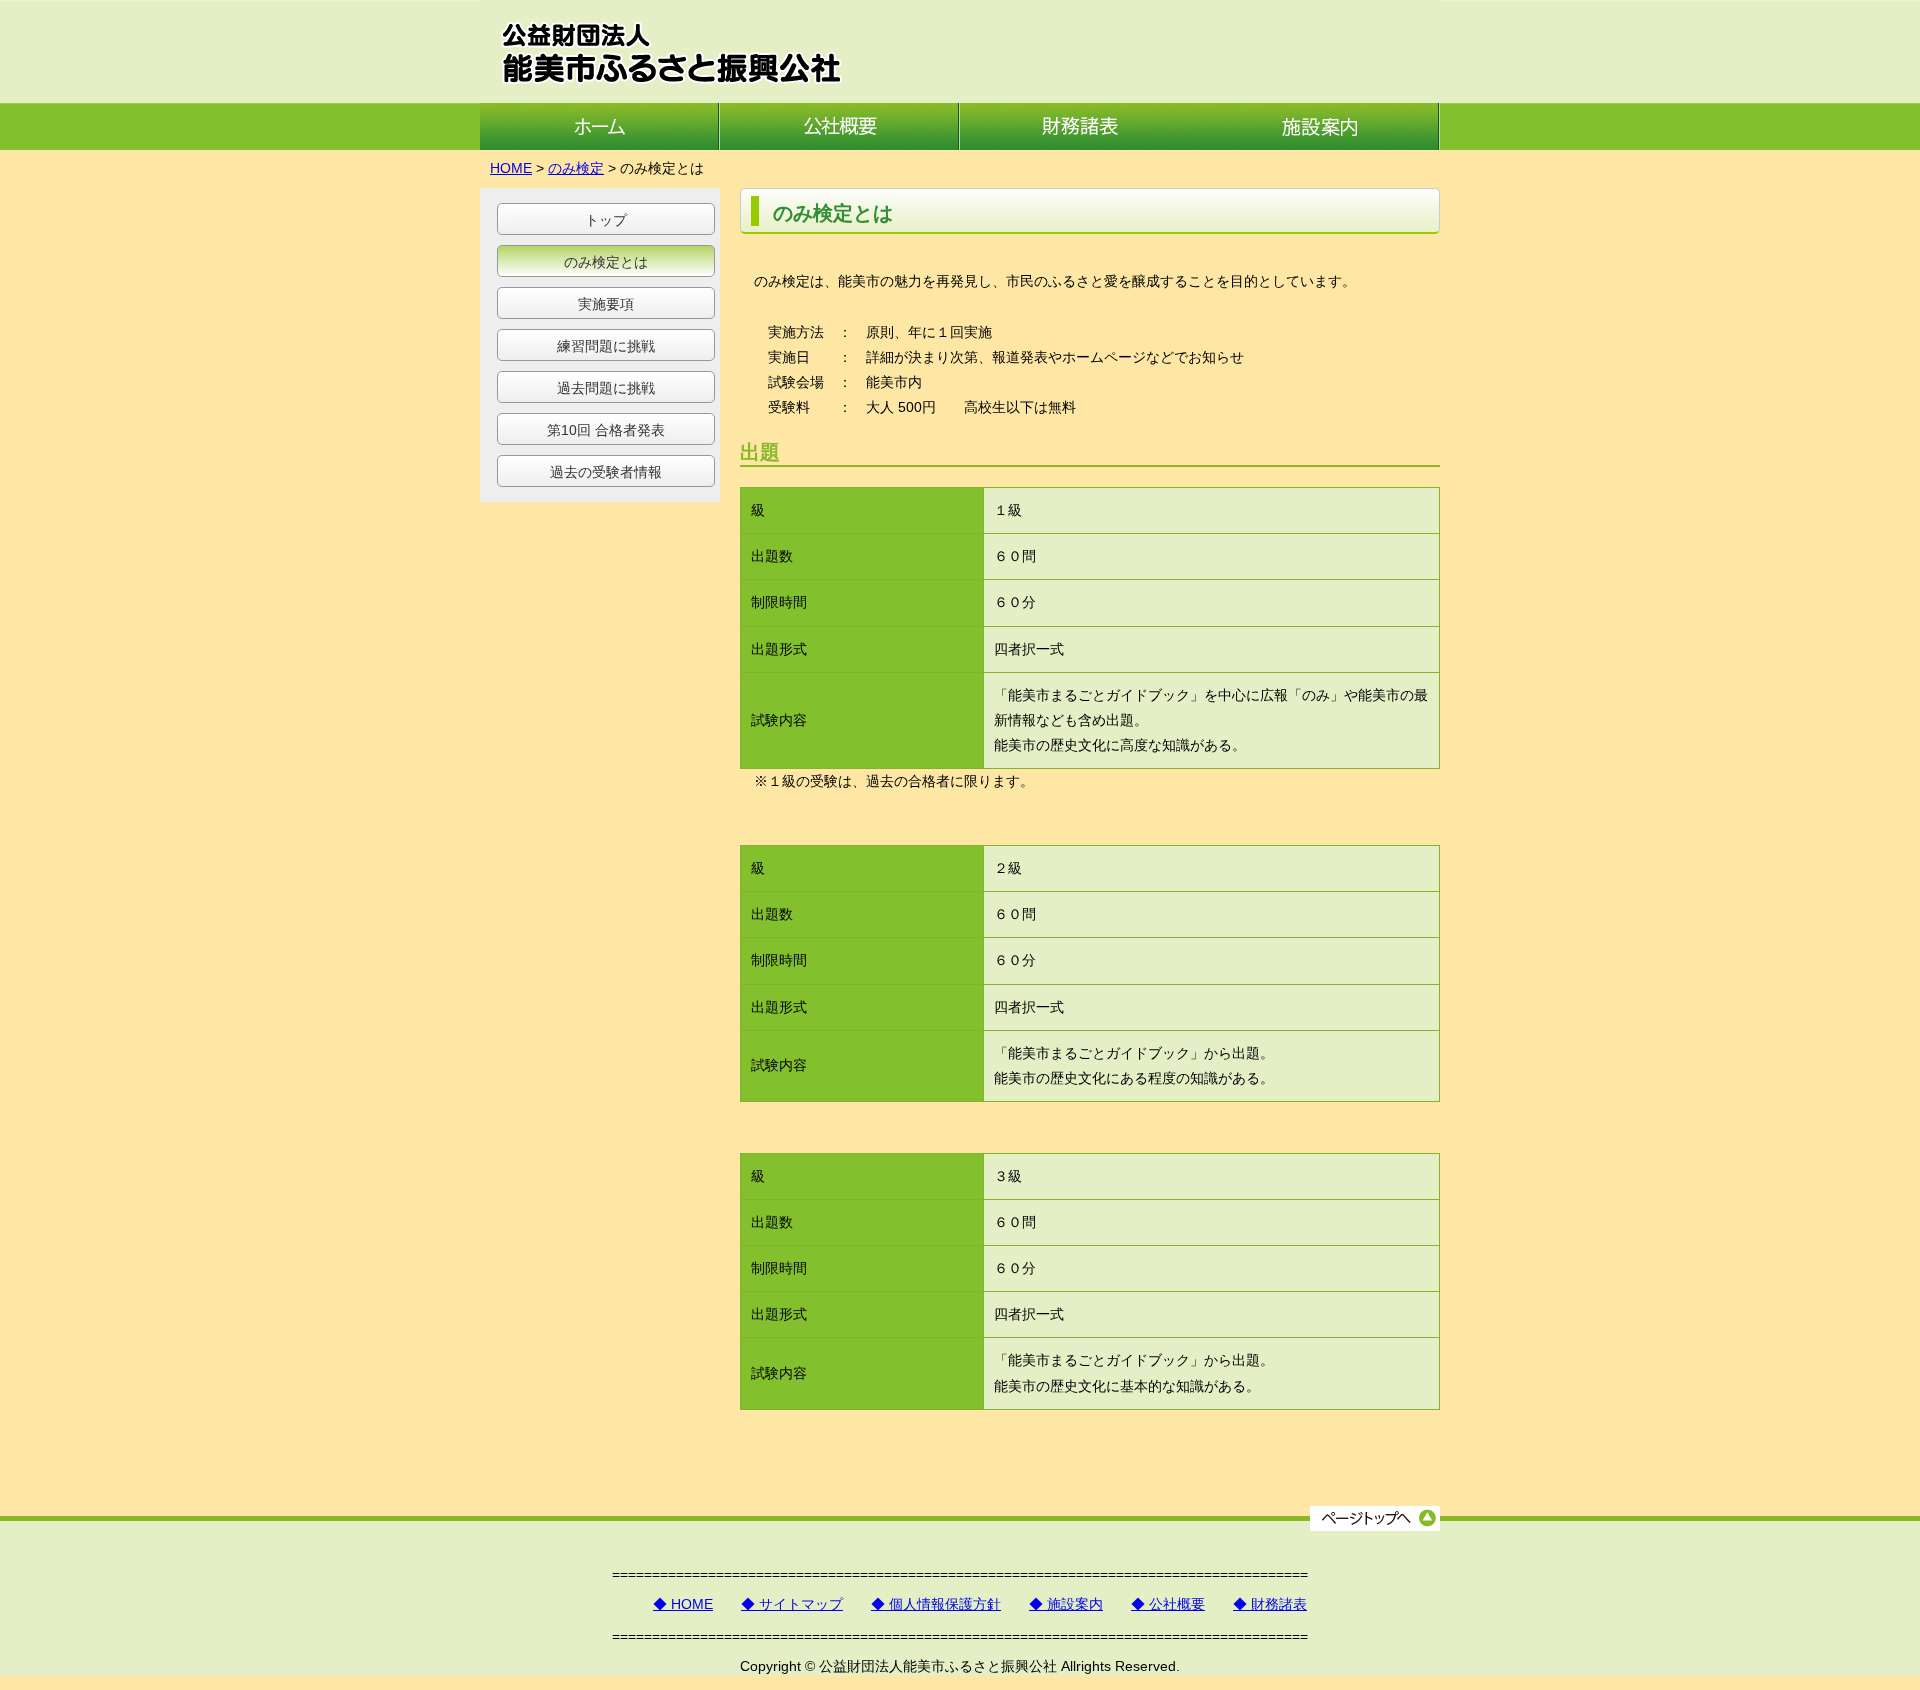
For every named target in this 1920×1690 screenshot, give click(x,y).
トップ (606, 220)
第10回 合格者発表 (606, 430)
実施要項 (606, 304)
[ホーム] (600, 145)
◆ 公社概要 (1168, 1604)
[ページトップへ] (1375, 1526)
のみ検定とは (606, 262)
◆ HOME (683, 1604)
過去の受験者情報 (606, 472)
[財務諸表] (1080, 145)
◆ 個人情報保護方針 (936, 1604)
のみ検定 (576, 168)
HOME (511, 168)
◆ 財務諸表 (1270, 1604)
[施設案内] (1320, 145)
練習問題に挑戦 (606, 346)
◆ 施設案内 (1066, 1604)
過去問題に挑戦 (606, 388)
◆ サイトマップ (792, 1604)
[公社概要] (840, 145)
